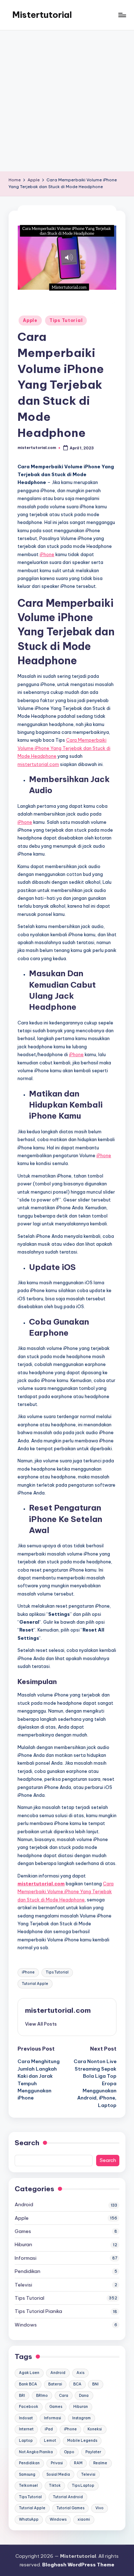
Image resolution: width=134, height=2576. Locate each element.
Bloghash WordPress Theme (78, 2565)
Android (24, 2204)
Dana (84, 2396)
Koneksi (95, 2429)
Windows (26, 2325)
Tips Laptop (83, 2486)
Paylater (93, 2452)
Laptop (26, 2441)
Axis (80, 2373)
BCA (77, 2384)
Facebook (29, 2407)
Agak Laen (29, 2373)
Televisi (23, 2285)
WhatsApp (29, 2519)
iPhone (47, 554)
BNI (95, 2384)
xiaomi (84, 2519)
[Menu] (122, 15)
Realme (100, 2463)
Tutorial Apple (35, 1984)
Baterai (55, 2384)
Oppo (69, 2452)
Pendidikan (28, 2271)
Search (27, 2143)
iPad (49, 2429)
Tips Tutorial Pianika (38, 2311)
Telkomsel (28, 2486)
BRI (22, 2396)
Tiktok (55, 2486)
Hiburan (23, 2244)
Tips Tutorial (66, 320)
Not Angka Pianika (36, 2452)
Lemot (50, 2441)
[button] (41, 2024)
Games (23, 2231)
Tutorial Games (70, 2508)
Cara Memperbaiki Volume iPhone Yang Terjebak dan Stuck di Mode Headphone (64, 748)
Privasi (57, 2463)
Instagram (81, 2418)
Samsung (27, 2474)
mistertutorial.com (38, 764)
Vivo (100, 2508)
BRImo (42, 2396)
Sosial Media (58, 2474)
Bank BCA (28, 2384)
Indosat (26, 2418)
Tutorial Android (68, 2497)
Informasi (26, 2258)
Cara (64, 2396)
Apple (30, 320)
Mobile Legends (82, 2441)
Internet (26, 2429)
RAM (78, 2463)
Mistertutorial (42, 15)
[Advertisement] (67, 101)
